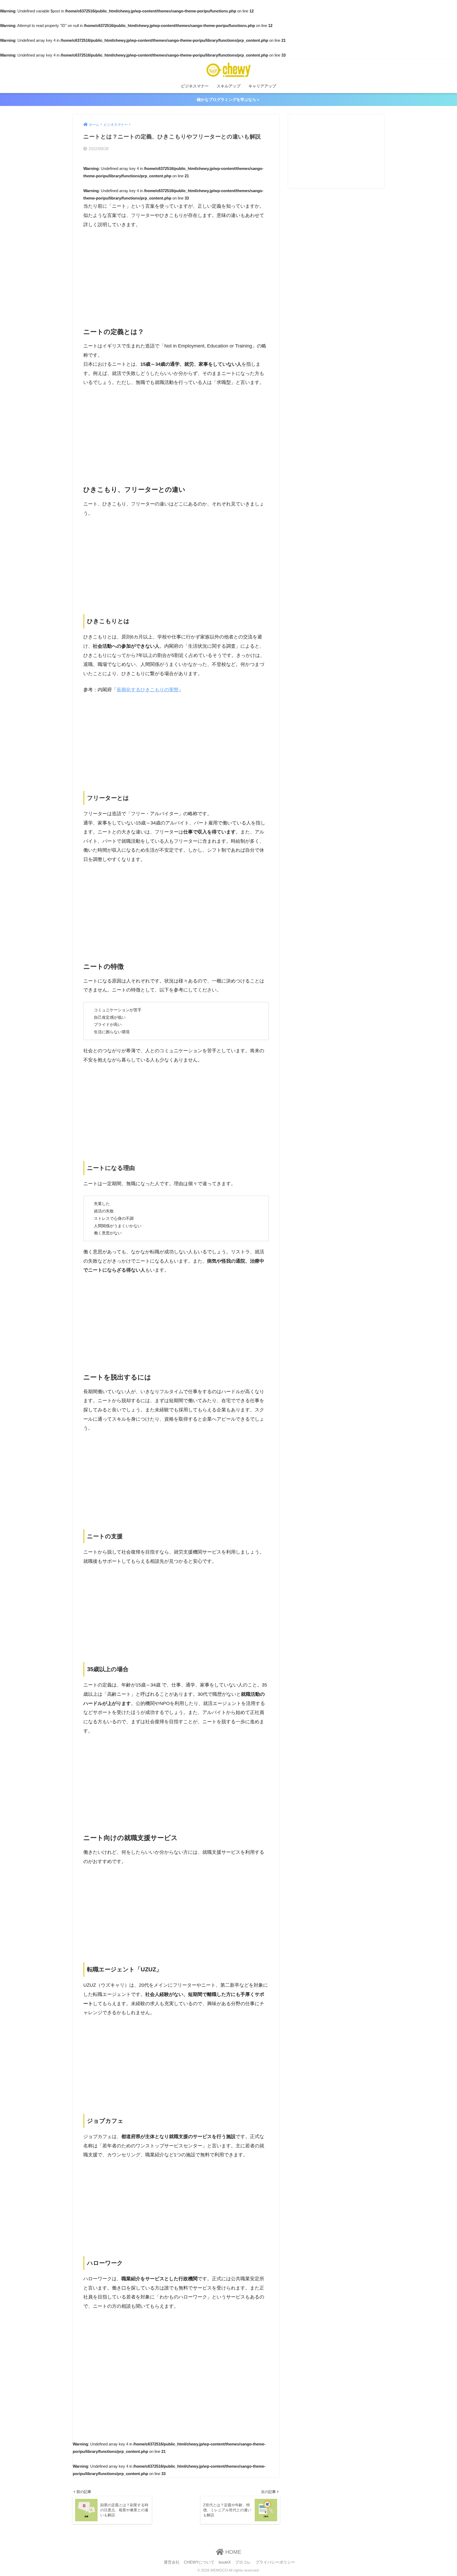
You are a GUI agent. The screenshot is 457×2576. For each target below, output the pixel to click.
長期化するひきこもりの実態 (148, 690)
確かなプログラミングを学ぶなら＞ (229, 99)
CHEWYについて (199, 2562)
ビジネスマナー (195, 86)
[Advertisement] (176, 273)
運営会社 (172, 2562)
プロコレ (243, 2562)
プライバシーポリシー (275, 2562)
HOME (232, 2552)
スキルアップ (229, 86)
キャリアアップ (262, 86)
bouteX (225, 2562)
